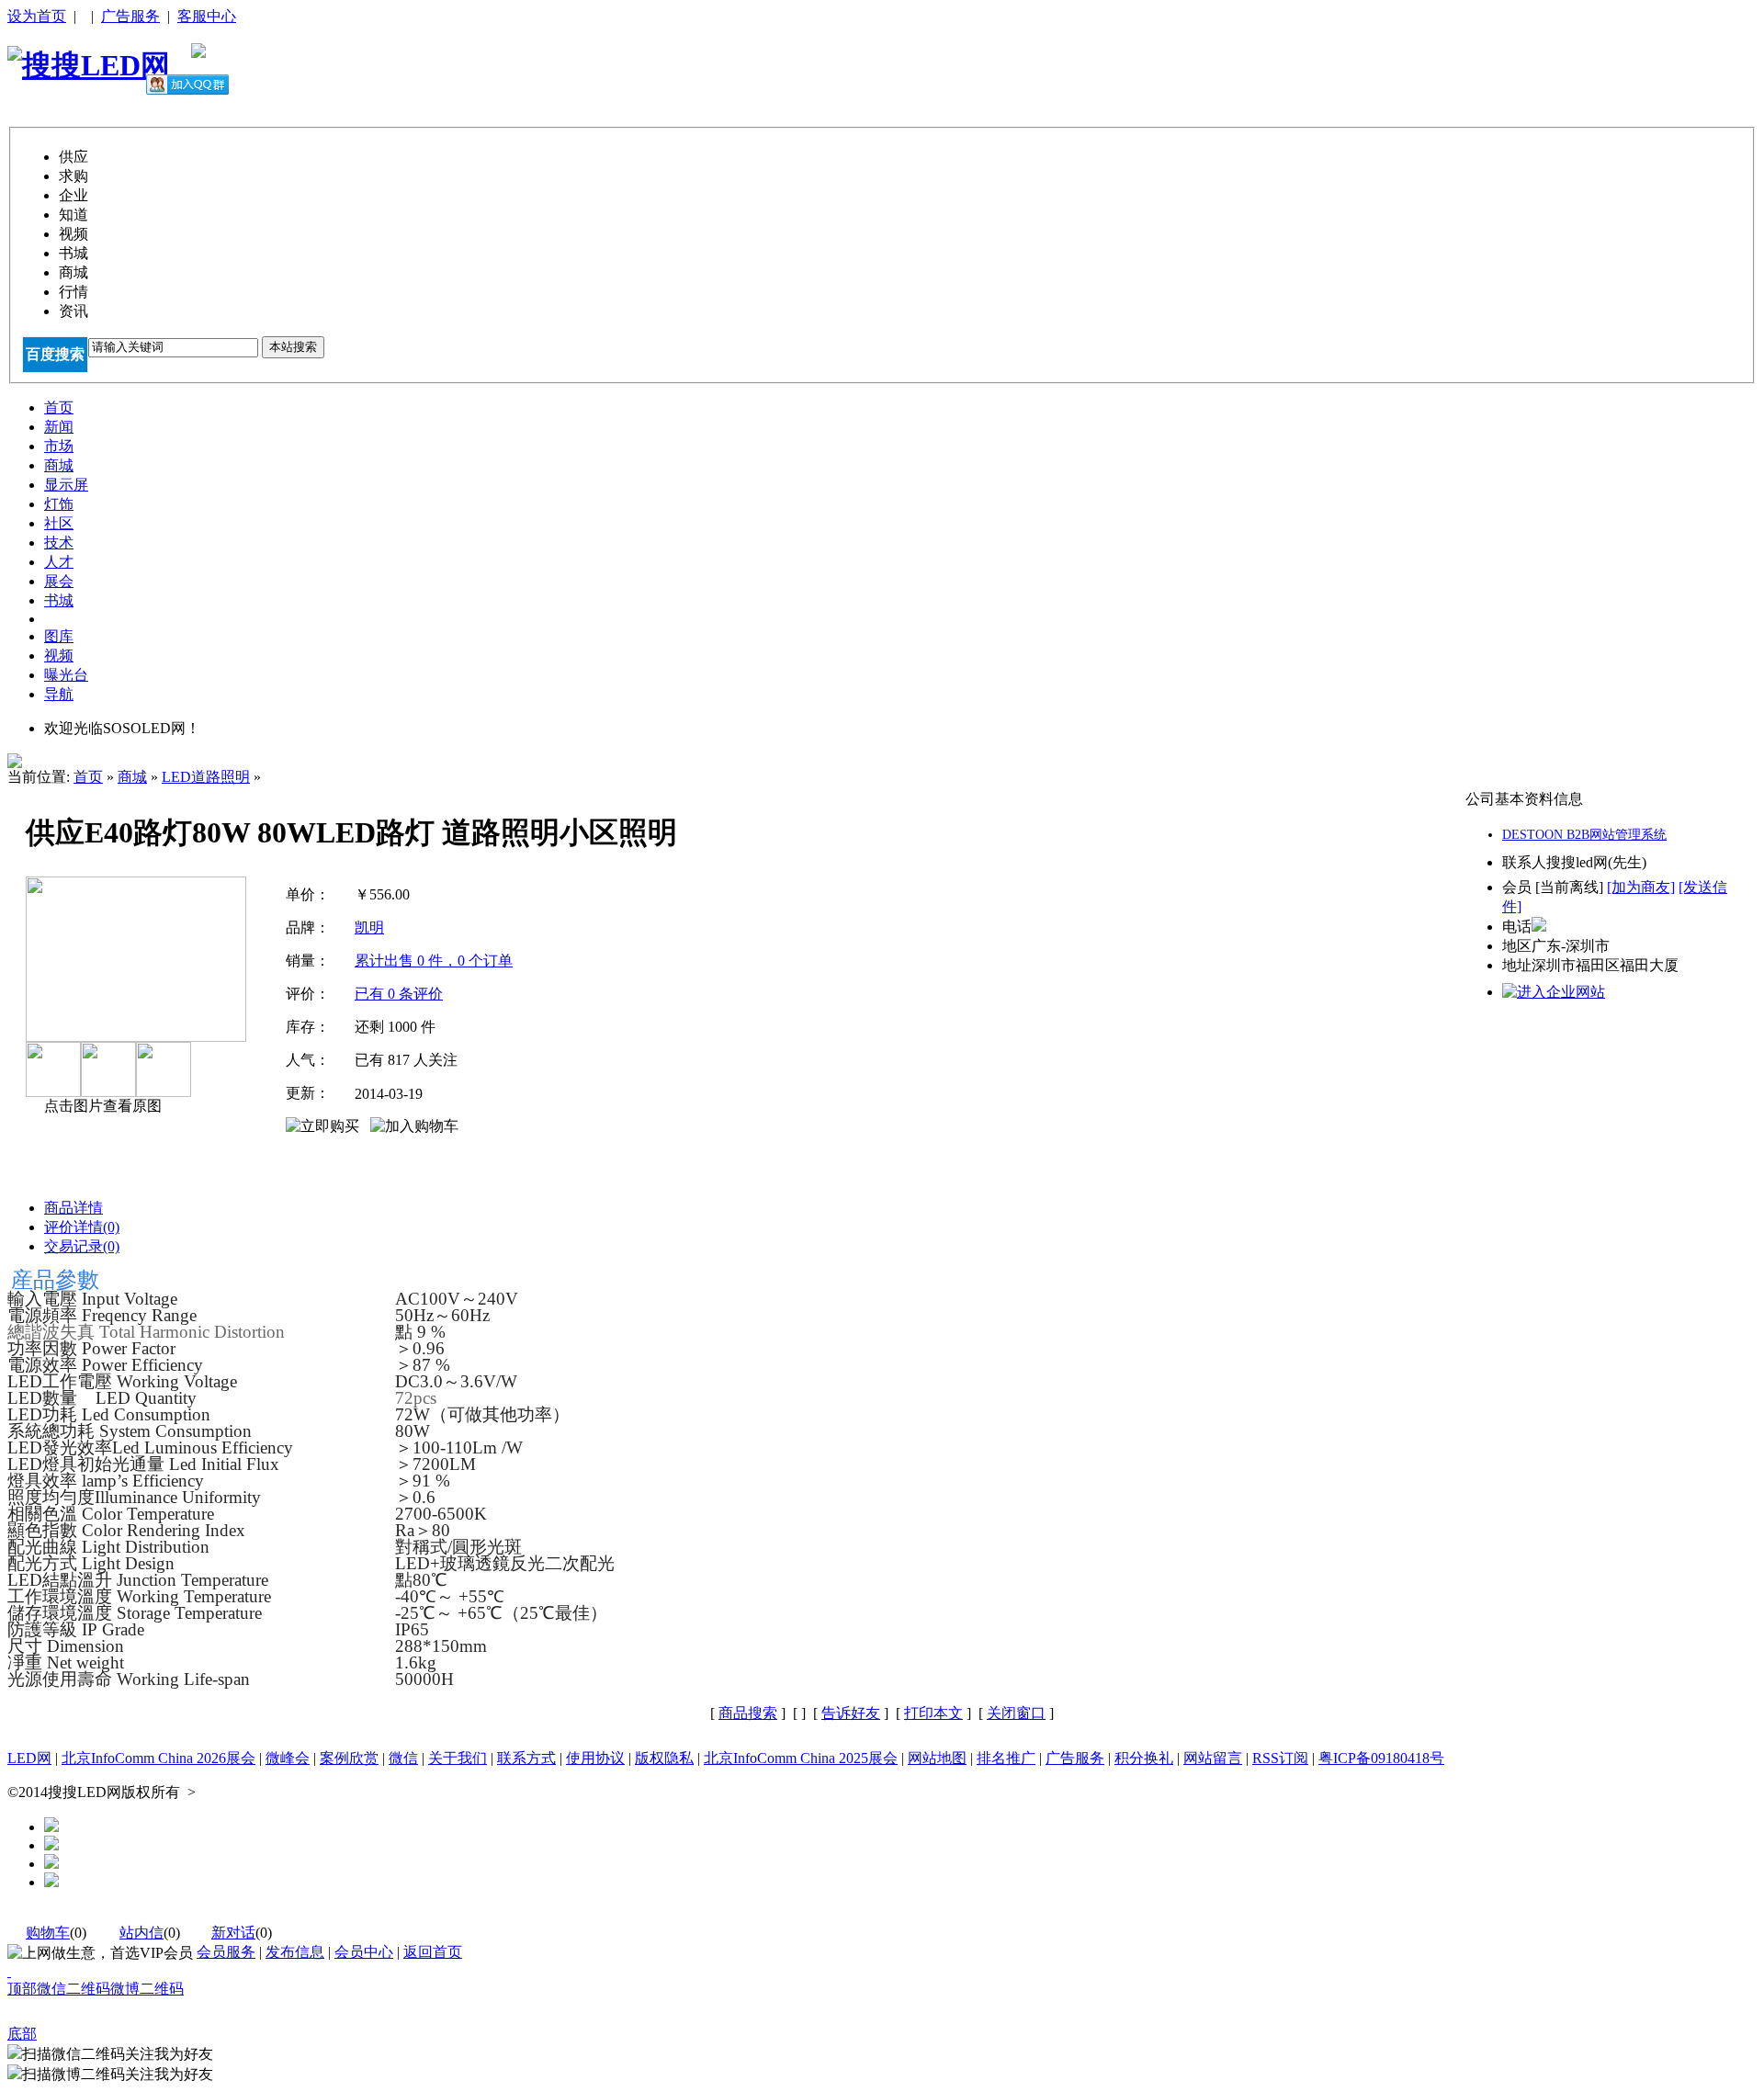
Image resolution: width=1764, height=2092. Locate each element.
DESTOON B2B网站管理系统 (1584, 835)
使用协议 (595, 1758)
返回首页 (433, 1952)
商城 (132, 777)
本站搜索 (293, 347)
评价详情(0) (82, 1227)
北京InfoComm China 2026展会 (158, 1758)
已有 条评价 (399, 994)
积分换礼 (1144, 1758)
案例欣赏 (349, 1758)
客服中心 (207, 16)
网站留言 (1213, 1758)
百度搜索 (55, 354)
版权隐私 (664, 1758)
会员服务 (226, 1952)
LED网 (29, 1758)
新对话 (233, 1933)
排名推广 (1006, 1758)
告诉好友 (851, 1713)
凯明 (369, 927)
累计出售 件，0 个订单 (434, 961)
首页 (88, 777)
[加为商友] (1641, 887)
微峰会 (288, 1758)
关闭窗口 (1016, 1713)
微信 (403, 1758)
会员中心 (364, 1952)
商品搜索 (748, 1713)
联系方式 (526, 1758)
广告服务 (130, 16)
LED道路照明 (206, 777)
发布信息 (295, 1952)
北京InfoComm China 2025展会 (801, 1758)
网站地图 (937, 1758)
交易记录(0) (82, 1246)
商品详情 (73, 1208)
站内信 (141, 1933)
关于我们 (458, 1758)
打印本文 (933, 1713)
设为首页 (37, 16)
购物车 (48, 1933)
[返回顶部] (9, 1971)
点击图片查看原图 (101, 1106)
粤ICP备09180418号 (1381, 1758)
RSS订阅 (1280, 1758)
